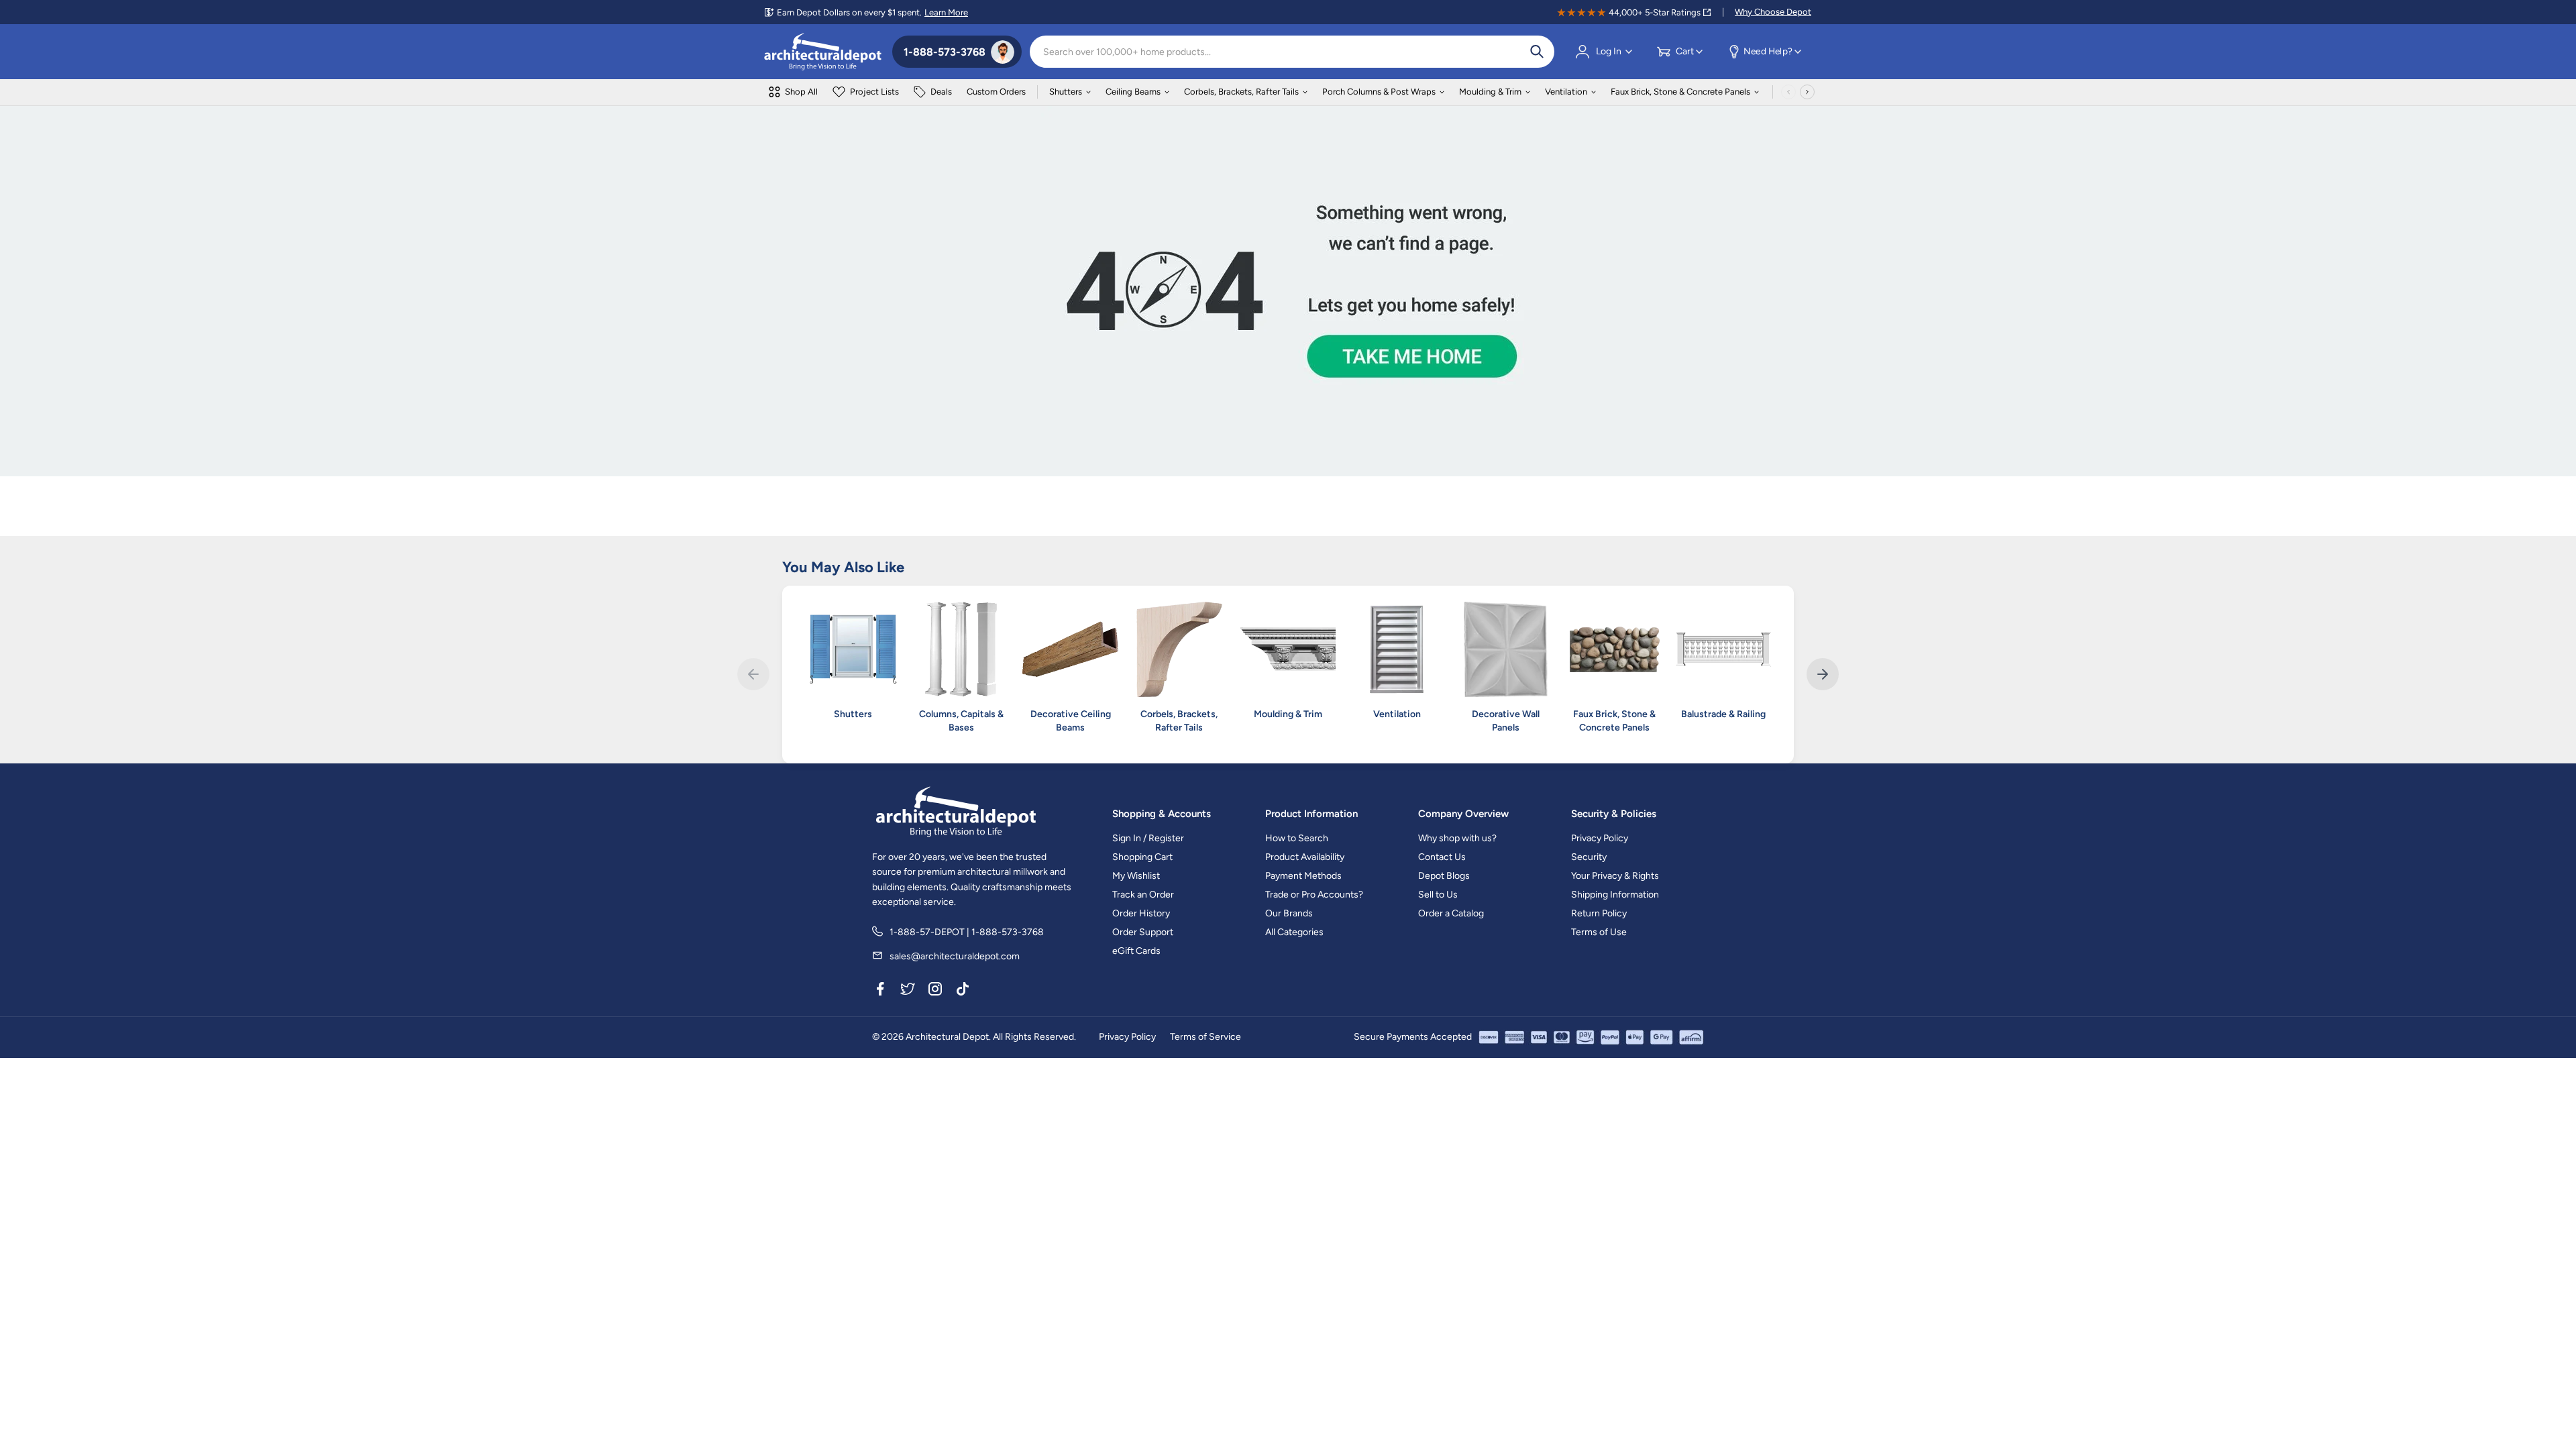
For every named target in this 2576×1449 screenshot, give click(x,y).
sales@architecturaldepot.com (955, 956)
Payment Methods (1303, 876)
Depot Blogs (1444, 876)
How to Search (1297, 838)
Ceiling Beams (1133, 92)
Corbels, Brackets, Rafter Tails (1241, 92)
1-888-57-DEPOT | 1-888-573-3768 (967, 932)
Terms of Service (1205, 1037)
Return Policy (1599, 913)
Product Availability (1305, 857)
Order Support (1143, 932)
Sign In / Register (1148, 838)
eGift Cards (1136, 951)
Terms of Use (1599, 932)
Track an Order (1143, 895)
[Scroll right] (1807, 92)
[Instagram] (935, 991)
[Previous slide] (753, 674)
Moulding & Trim (1490, 92)
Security (1589, 857)
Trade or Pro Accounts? (1314, 895)
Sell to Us (1438, 895)
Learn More (946, 12)
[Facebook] (880, 991)
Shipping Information (1615, 895)
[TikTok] (963, 991)
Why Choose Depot (1773, 12)
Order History (1141, 913)
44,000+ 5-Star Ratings (1655, 12)
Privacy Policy (1600, 838)
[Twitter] (908, 991)
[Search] (1537, 52)
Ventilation (1566, 92)
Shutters (1066, 92)
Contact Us (1442, 857)
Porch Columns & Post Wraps (1379, 92)
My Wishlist (1136, 876)
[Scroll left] (1788, 92)
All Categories (1294, 932)
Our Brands (1289, 913)
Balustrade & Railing (1723, 714)
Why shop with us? (1457, 838)
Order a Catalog (1451, 913)
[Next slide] (1823, 674)
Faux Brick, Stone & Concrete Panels (1680, 92)
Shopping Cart (1142, 857)
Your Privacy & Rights (1615, 876)
